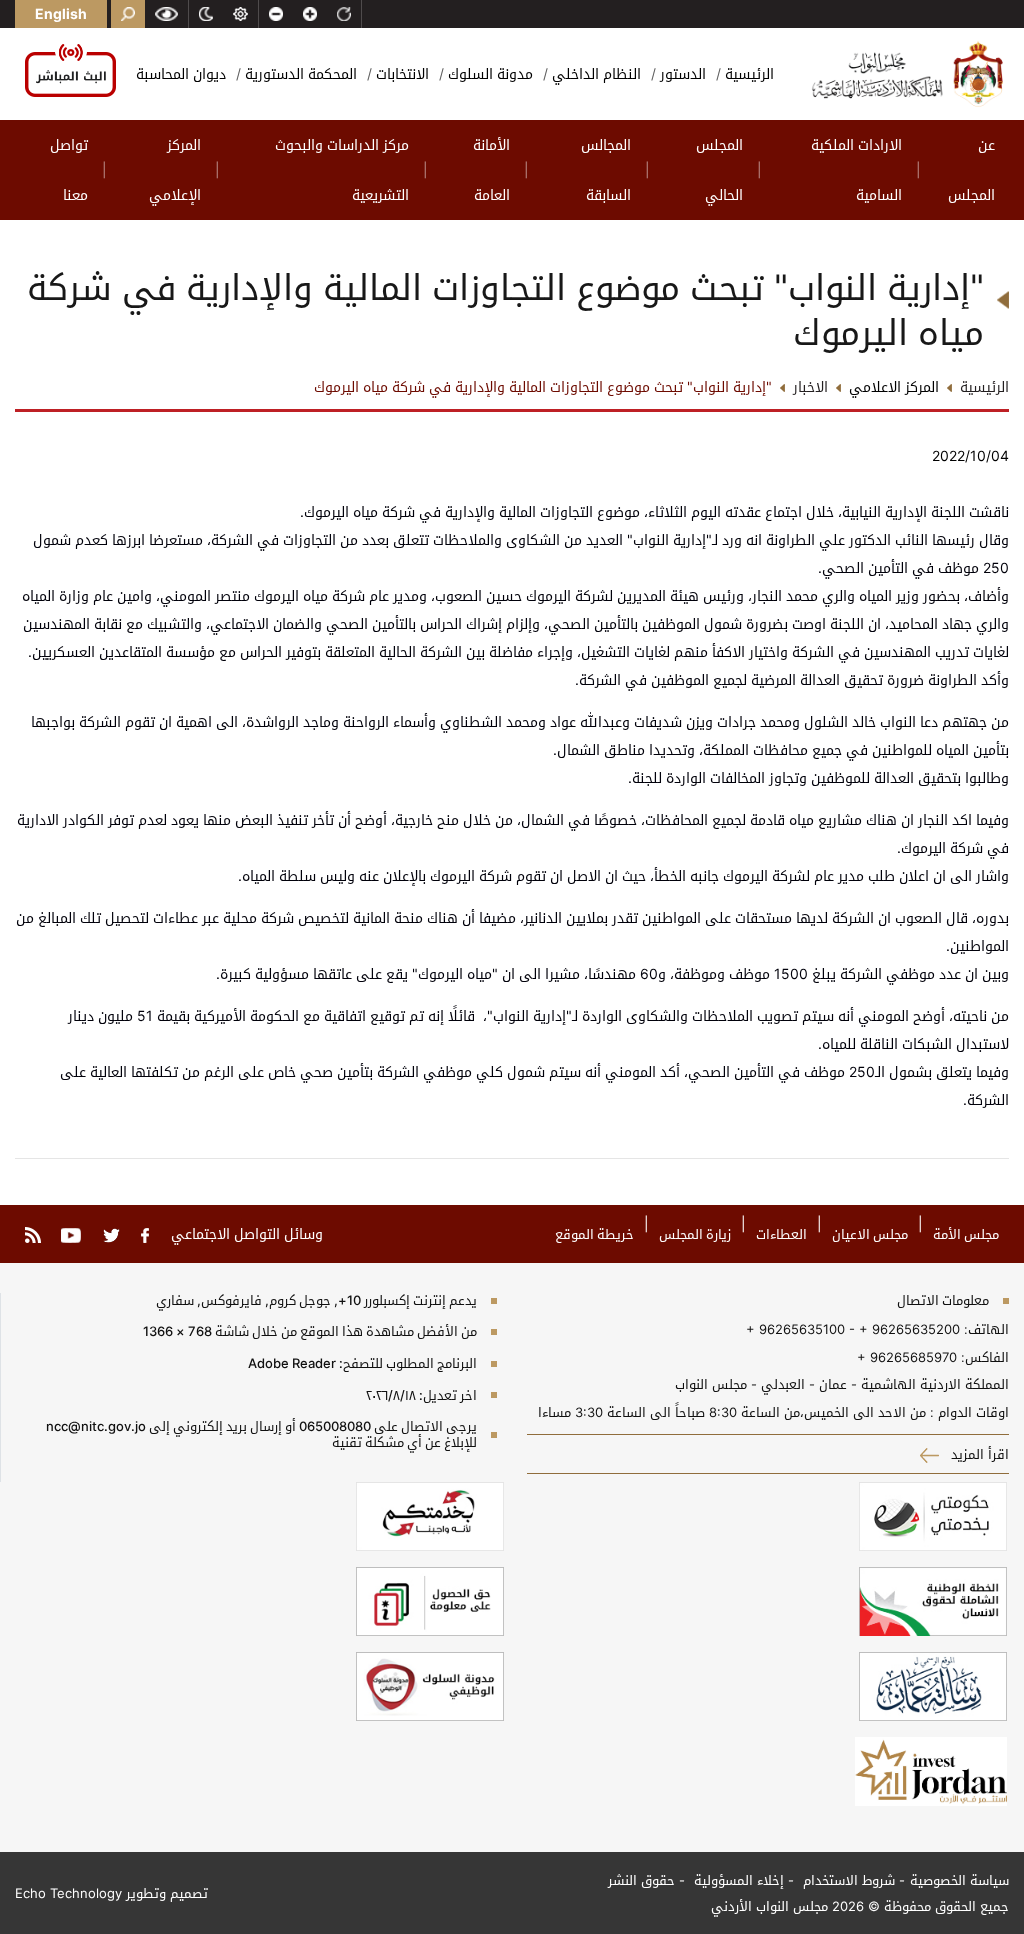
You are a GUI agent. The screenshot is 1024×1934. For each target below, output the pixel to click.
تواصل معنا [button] (69, 169)
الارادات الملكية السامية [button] (856, 169)
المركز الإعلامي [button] (175, 169)
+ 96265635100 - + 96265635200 (853, 1329)
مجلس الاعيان (870, 1234)
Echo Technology (68, 1893)
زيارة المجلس (695, 1234)
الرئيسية (747, 73)
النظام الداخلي (594, 73)
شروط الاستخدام (847, 1880)
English (61, 13)
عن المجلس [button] (971, 169)
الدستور (681, 73)
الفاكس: (985, 1357)
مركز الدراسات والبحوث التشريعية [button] (342, 169)
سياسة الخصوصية (959, 1880)
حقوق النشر (641, 1880)
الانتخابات (400, 73)
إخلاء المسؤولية (737, 1880)
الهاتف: (984, 1329)
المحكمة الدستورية (299, 73)
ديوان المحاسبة (181, 73)
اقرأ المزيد (978, 1454)
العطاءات (781, 1234)
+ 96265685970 (907, 1357)
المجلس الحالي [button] (719, 169)
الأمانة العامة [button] (491, 169)
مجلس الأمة (966, 1234)
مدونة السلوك (488, 73)
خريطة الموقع (594, 1234)
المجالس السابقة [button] (606, 169)
